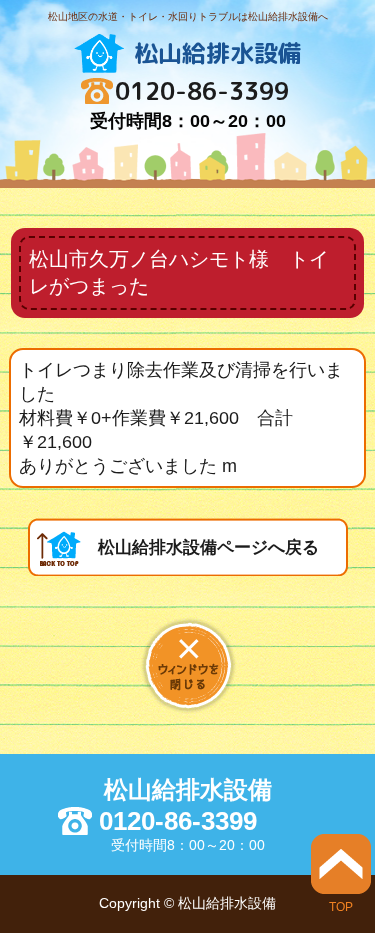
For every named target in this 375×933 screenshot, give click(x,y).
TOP (341, 906)
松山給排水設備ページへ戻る (208, 547)
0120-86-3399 (202, 91)
